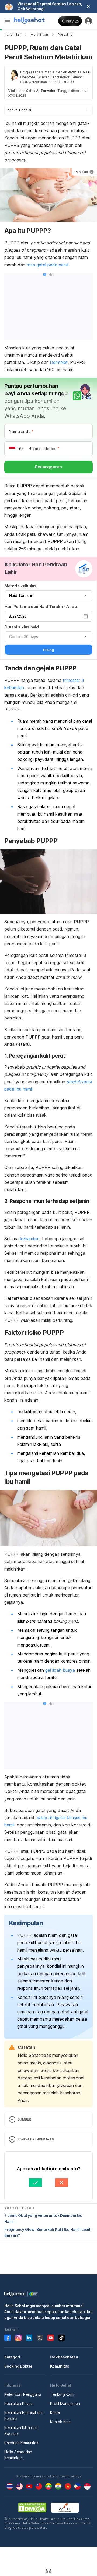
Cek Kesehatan (64, 2357)
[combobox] (48, 596)
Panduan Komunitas (21, 2443)
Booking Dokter (18, 2366)
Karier (55, 2413)
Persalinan (66, 35)
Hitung (48, 650)
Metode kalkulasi (21, 586)
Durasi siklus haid (22, 627)
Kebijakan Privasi (19, 2403)
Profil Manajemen (65, 2403)
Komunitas (60, 2366)
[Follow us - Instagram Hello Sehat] (18, 2338)
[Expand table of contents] (48, 110)
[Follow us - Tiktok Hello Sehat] (61, 2338)
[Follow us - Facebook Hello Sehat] (8, 2338)
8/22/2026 (18, 616)
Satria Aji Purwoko (41, 91)
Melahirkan (39, 35)
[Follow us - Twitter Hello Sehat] (40, 2338)
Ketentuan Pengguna (23, 2394)
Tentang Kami (62, 2394)
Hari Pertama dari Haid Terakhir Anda (41, 607)
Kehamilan (13, 35)
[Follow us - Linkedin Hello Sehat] (29, 2338)
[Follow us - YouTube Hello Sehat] (51, 2338)
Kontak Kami (61, 2422)
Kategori (12, 2357)
